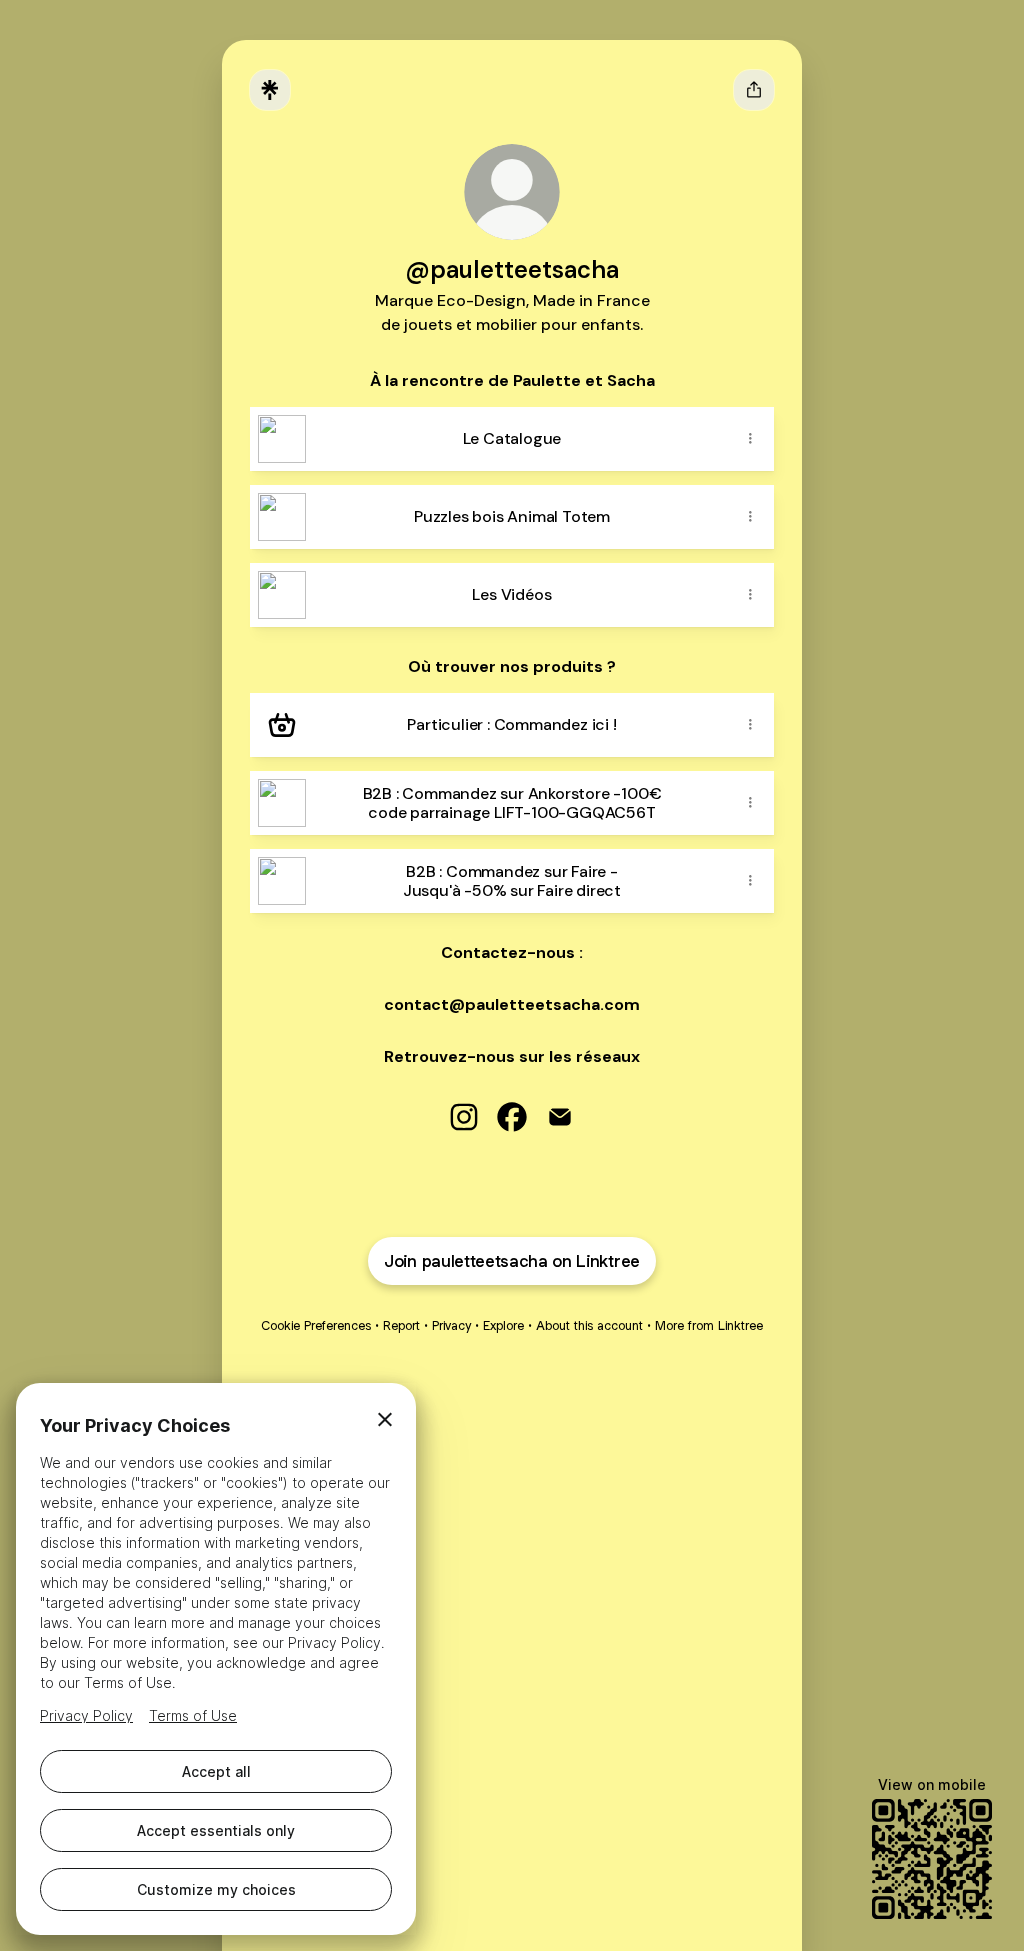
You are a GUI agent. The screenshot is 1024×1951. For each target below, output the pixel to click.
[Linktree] (270, 90)
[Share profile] (754, 90)
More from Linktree (709, 1325)
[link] (464, 1117)
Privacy (451, 1325)
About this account (589, 1325)
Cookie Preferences (316, 1325)
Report (401, 1325)
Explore (503, 1325)
